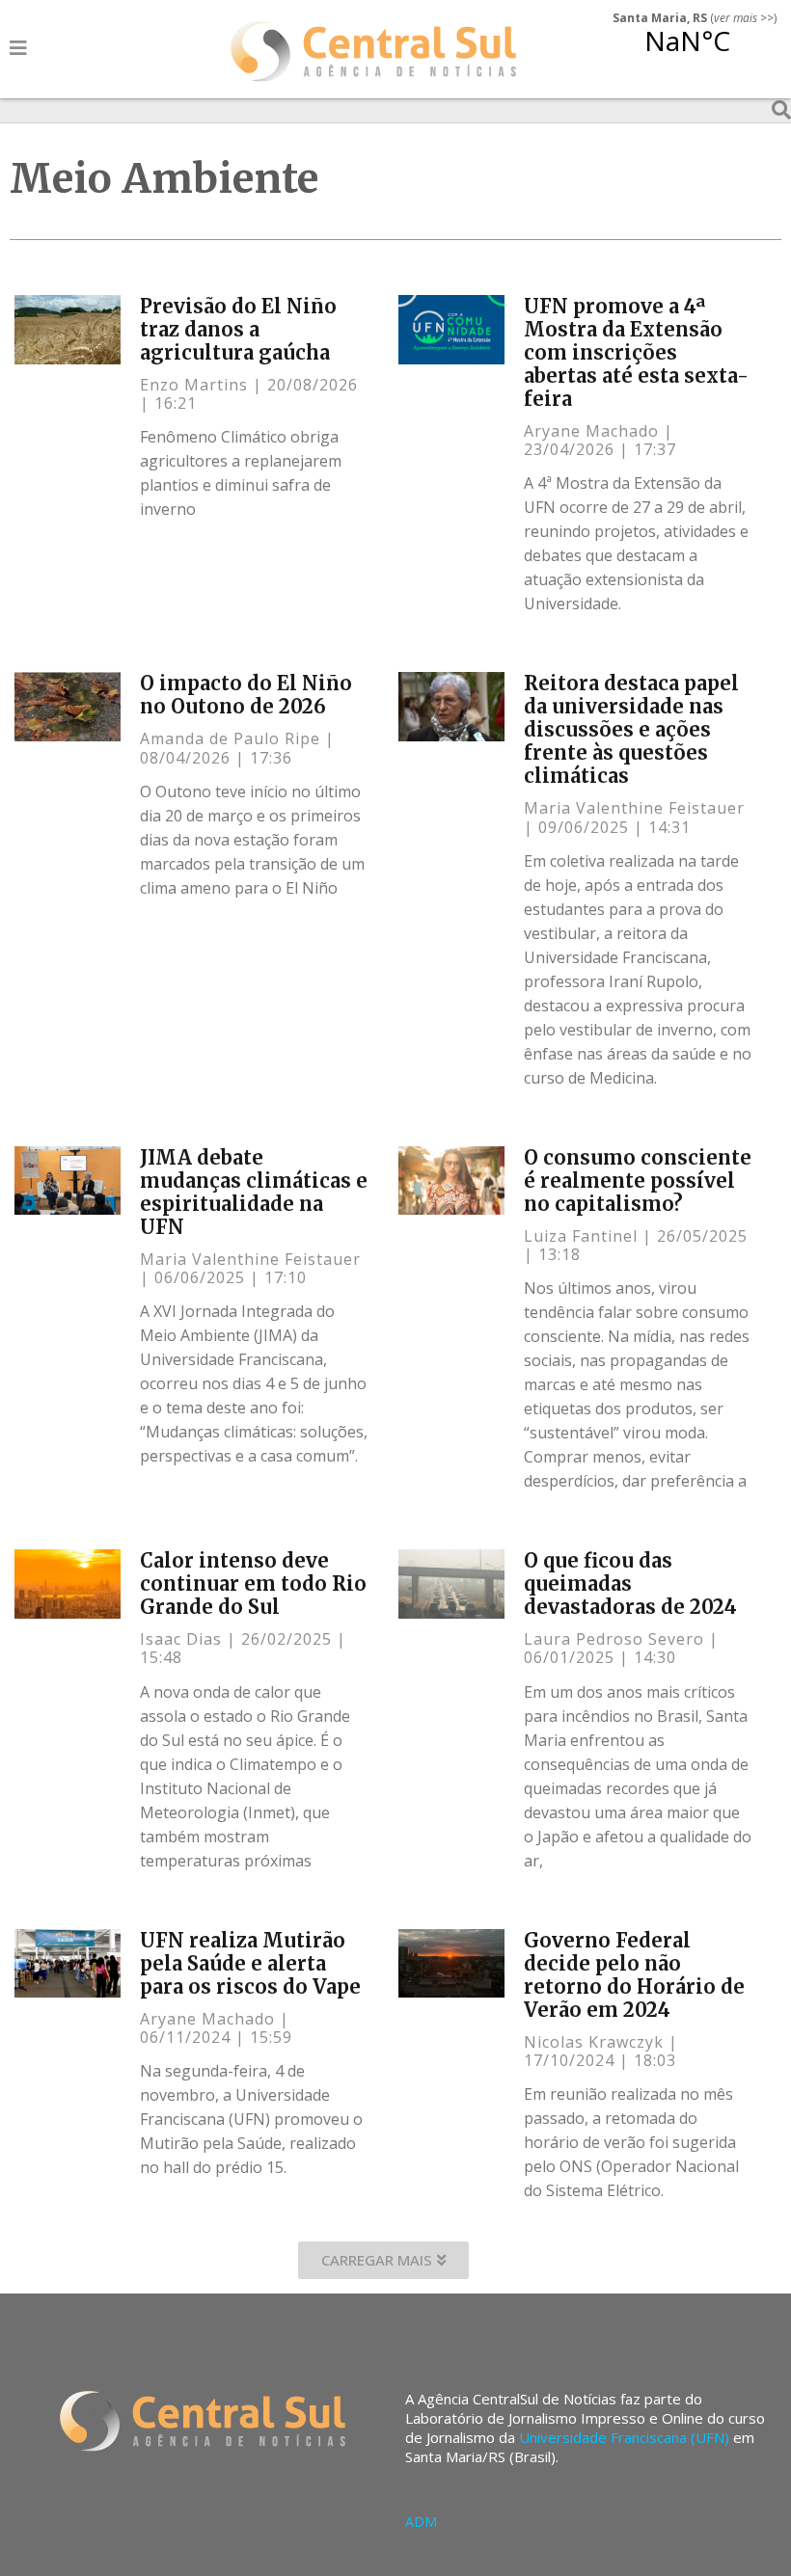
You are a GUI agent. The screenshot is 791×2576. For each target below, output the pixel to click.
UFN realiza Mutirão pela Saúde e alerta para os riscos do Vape (250, 1963)
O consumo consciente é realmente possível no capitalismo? (638, 1181)
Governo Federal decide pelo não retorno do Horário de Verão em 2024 (634, 1975)
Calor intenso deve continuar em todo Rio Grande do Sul (253, 1583)
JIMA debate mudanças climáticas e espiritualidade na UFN (254, 1192)
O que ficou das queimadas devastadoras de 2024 (630, 1583)
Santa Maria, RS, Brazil (687, 52)
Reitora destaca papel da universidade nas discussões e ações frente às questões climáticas (631, 729)
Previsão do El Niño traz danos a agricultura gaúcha (238, 329)
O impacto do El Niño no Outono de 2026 (246, 695)
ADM (421, 2522)
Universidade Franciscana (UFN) (624, 2437)
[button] (383, 2260)
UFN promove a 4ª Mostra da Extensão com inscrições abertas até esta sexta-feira (636, 352)
